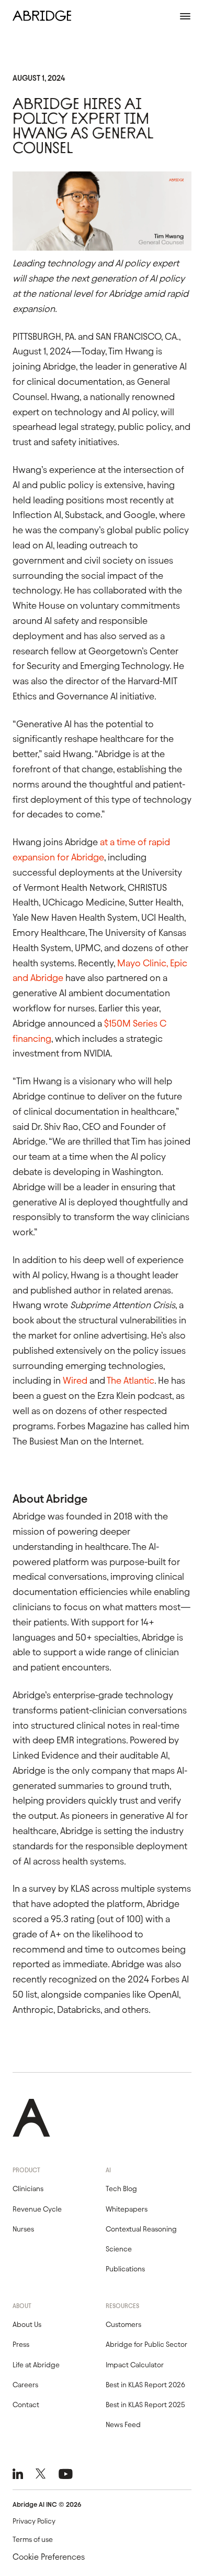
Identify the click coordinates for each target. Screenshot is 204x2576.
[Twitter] (41, 2474)
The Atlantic (131, 1380)
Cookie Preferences (49, 2557)
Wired (75, 1380)
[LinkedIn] (18, 2474)
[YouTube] (66, 2474)
